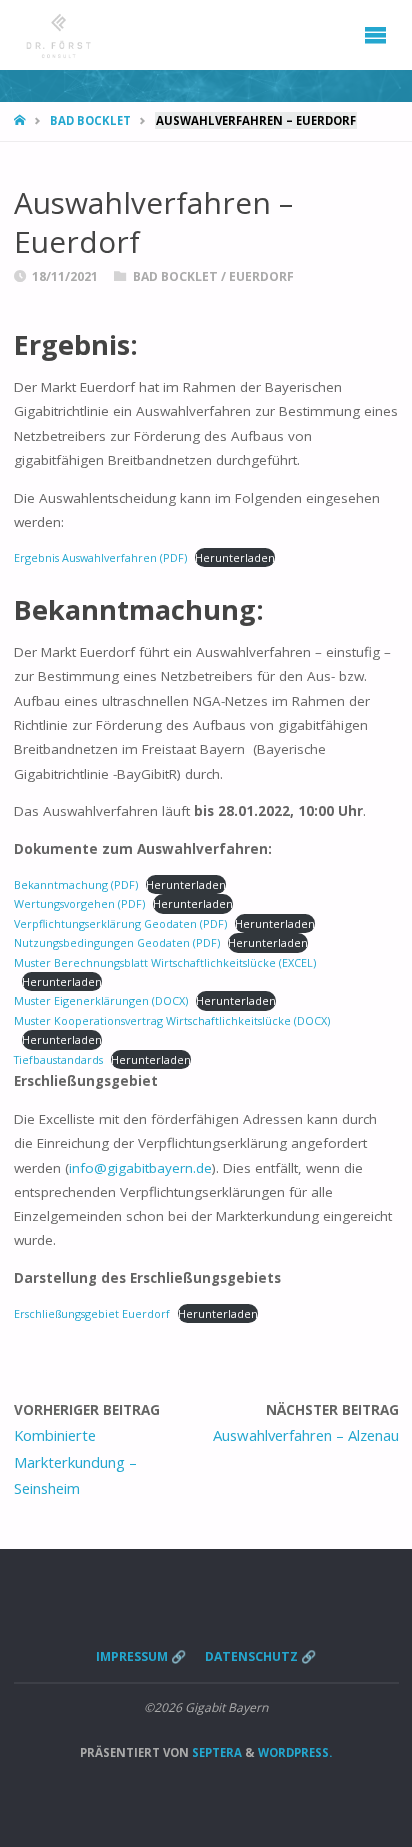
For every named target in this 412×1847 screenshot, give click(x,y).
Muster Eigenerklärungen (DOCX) (101, 1000)
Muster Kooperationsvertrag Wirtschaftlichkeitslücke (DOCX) (172, 1020)
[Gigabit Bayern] (59, 35)
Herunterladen (235, 557)
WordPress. (295, 1752)
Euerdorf (261, 276)
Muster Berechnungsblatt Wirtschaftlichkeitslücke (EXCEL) (165, 962)
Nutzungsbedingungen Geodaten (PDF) (117, 942)
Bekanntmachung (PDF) (76, 884)
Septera (215, 1752)
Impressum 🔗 (141, 1656)
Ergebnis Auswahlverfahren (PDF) (100, 557)
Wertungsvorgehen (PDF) (79, 903)
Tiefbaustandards (58, 1059)
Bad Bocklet (90, 120)
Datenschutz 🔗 (260, 1656)
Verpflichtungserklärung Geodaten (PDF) (120, 923)
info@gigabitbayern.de (140, 1168)
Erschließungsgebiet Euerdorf (92, 1313)
